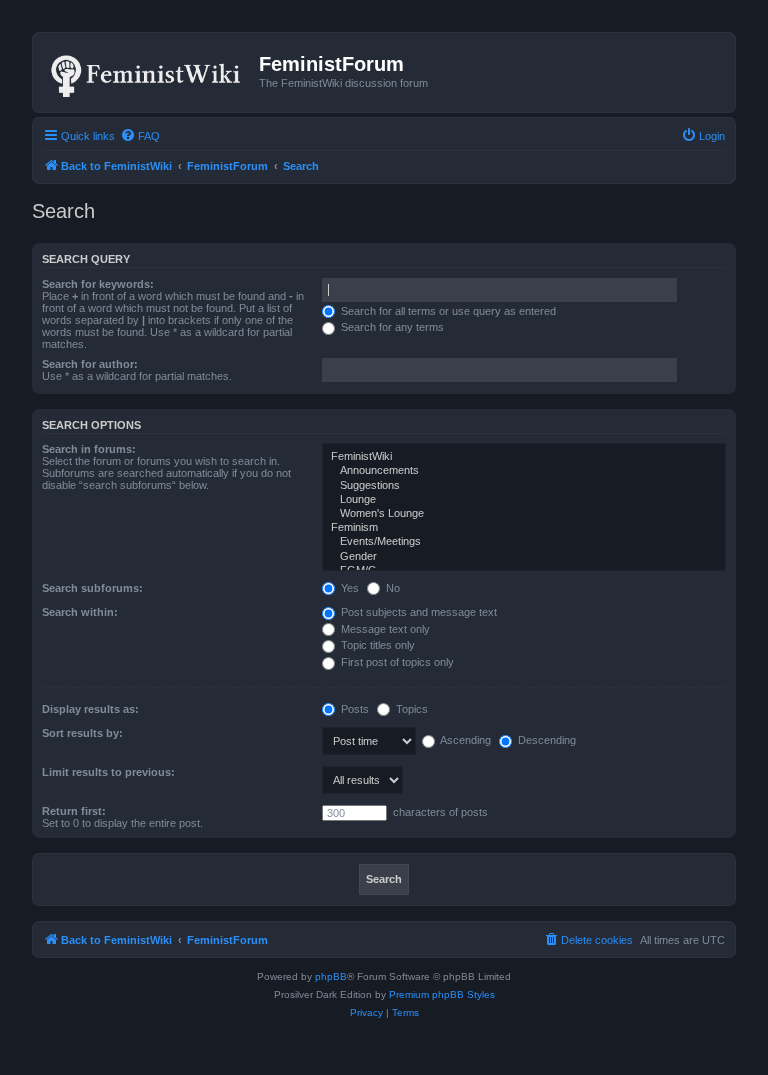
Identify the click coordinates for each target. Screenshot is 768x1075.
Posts (353, 709)
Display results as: (90, 709)
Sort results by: (82, 733)
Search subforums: (92, 588)
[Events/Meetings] (524, 542)
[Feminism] (524, 528)
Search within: (80, 612)
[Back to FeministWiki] (148, 72)
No (391, 588)
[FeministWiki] (524, 457)
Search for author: (90, 364)
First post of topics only (396, 662)
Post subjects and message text (417, 612)
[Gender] (524, 557)
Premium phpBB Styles (442, 994)
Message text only (384, 629)
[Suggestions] (524, 486)
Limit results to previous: (108, 772)
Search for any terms (391, 327)
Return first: (74, 811)
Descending (545, 740)
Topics (410, 709)
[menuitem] (140, 136)
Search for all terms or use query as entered (447, 311)
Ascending (464, 740)
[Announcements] (524, 471)
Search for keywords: (98, 284)
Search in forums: (89, 449)
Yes (348, 588)
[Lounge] (524, 500)
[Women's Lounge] (524, 514)
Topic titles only (376, 645)
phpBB (331, 976)
